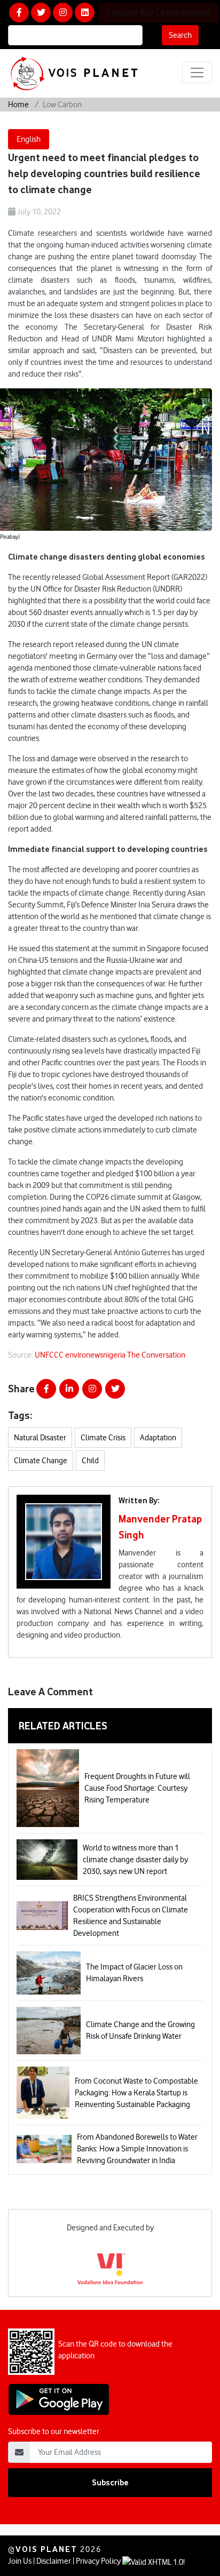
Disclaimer (54, 2561)
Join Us (20, 2561)
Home (18, 105)
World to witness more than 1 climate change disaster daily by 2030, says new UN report (135, 1860)
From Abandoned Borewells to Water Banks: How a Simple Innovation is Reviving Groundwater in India (137, 2149)
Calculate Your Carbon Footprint (159, 13)
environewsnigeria (96, 1355)
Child (90, 1461)
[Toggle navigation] (197, 73)
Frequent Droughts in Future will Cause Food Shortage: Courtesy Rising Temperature (137, 1788)
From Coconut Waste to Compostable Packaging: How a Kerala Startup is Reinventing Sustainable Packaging (136, 2093)
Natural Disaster (40, 1438)
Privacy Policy (98, 2561)
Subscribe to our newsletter (54, 2431)
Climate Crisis (103, 1438)
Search (180, 35)
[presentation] (7, 2247)
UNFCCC (50, 1355)
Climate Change (41, 1461)
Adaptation (158, 1438)
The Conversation (156, 1355)
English (29, 139)
